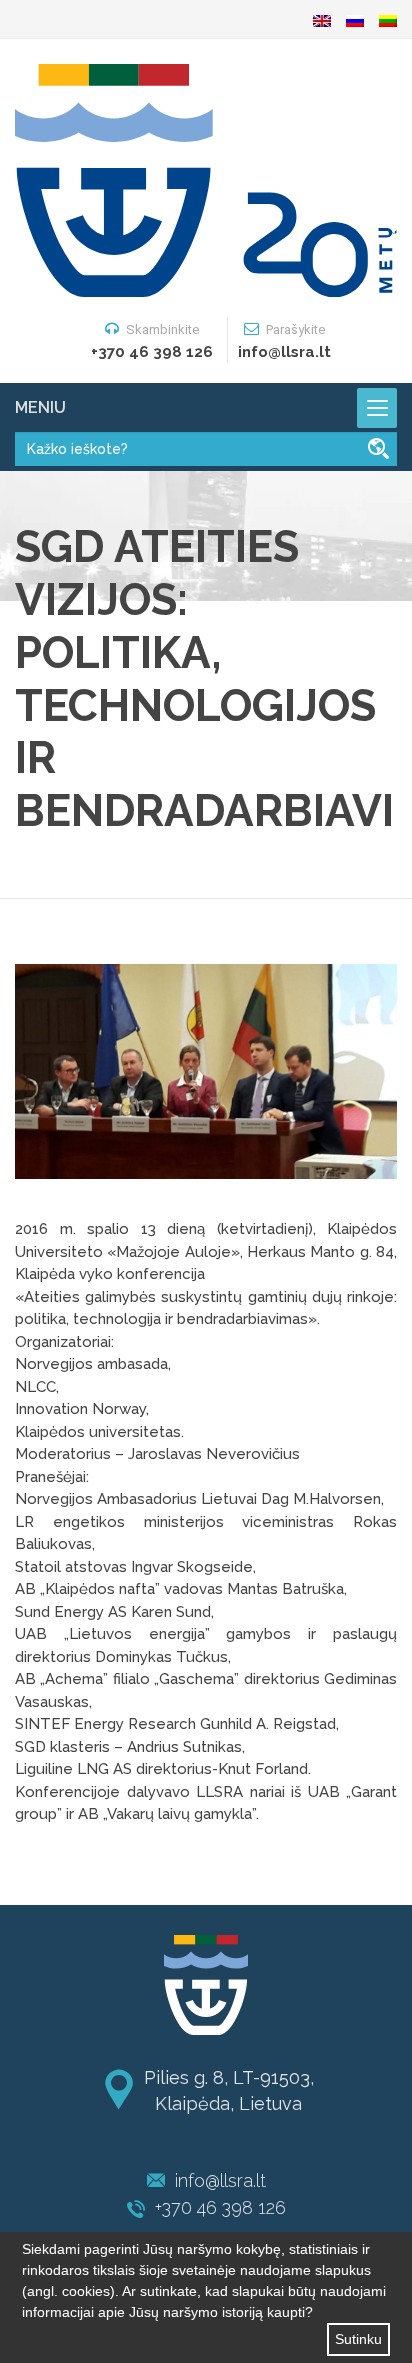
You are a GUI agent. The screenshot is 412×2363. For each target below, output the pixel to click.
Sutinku (358, 2339)
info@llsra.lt (220, 2180)
